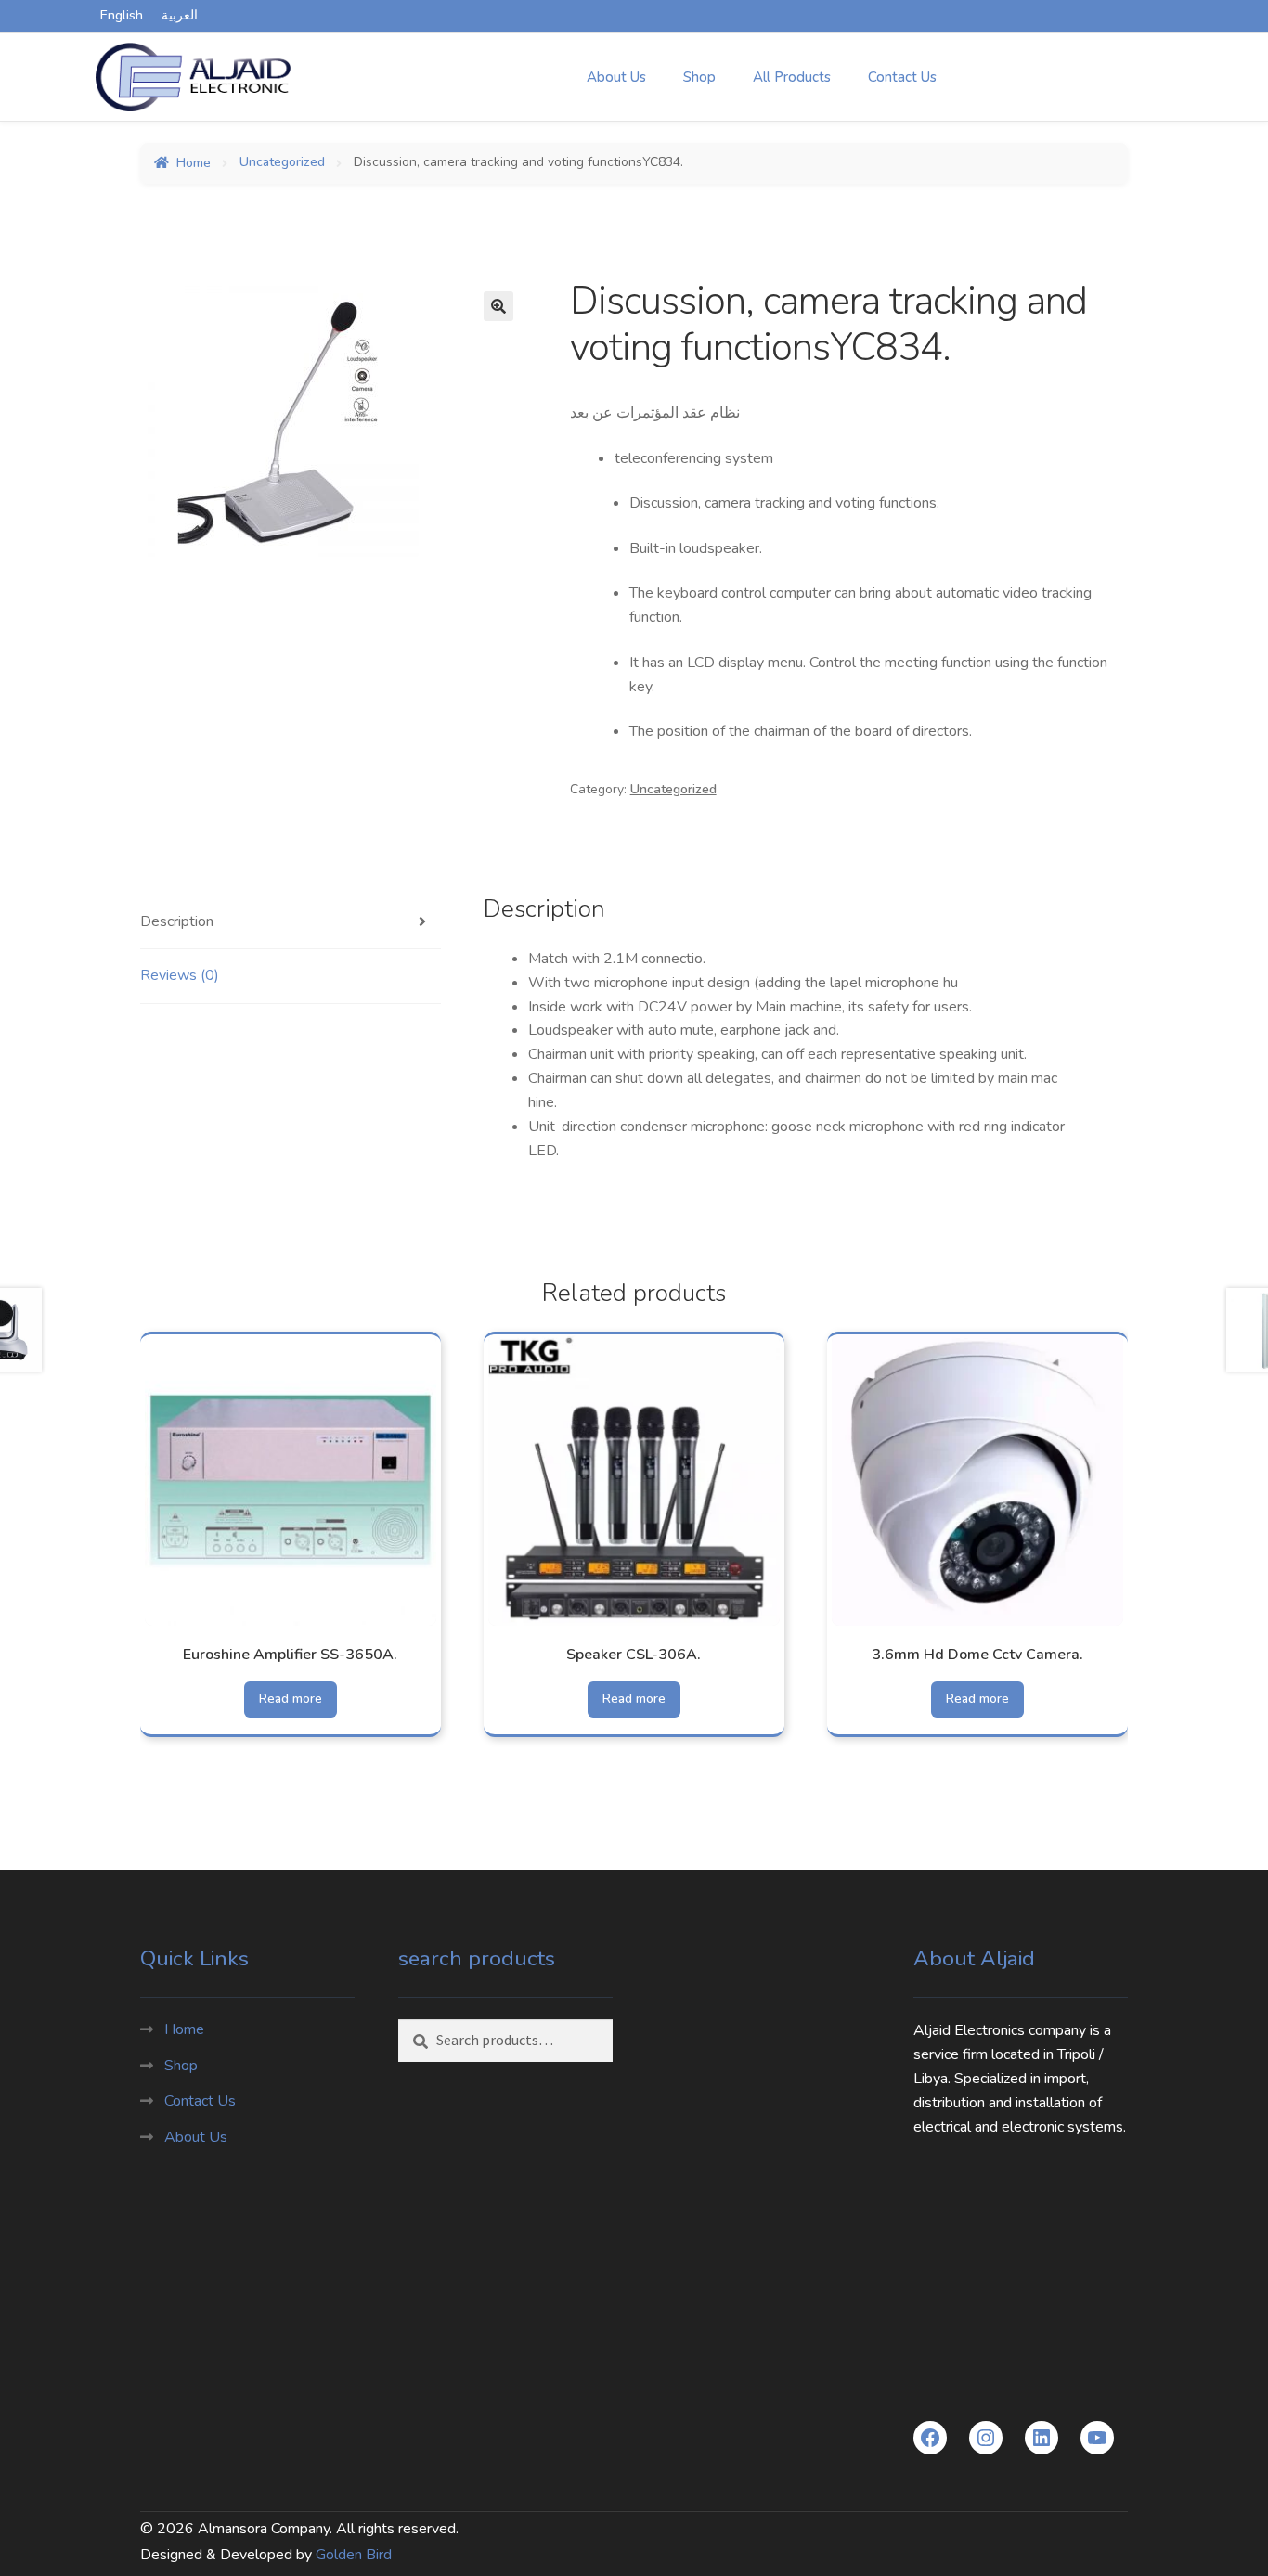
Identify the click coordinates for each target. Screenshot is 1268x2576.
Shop (699, 77)
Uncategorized (282, 163)
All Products (792, 77)
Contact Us (902, 77)
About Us (616, 77)
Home (194, 163)
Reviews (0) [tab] (180, 975)
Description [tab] (177, 921)
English (122, 15)
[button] (498, 306)
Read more (291, 1699)
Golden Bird (354, 2555)
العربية (180, 15)
